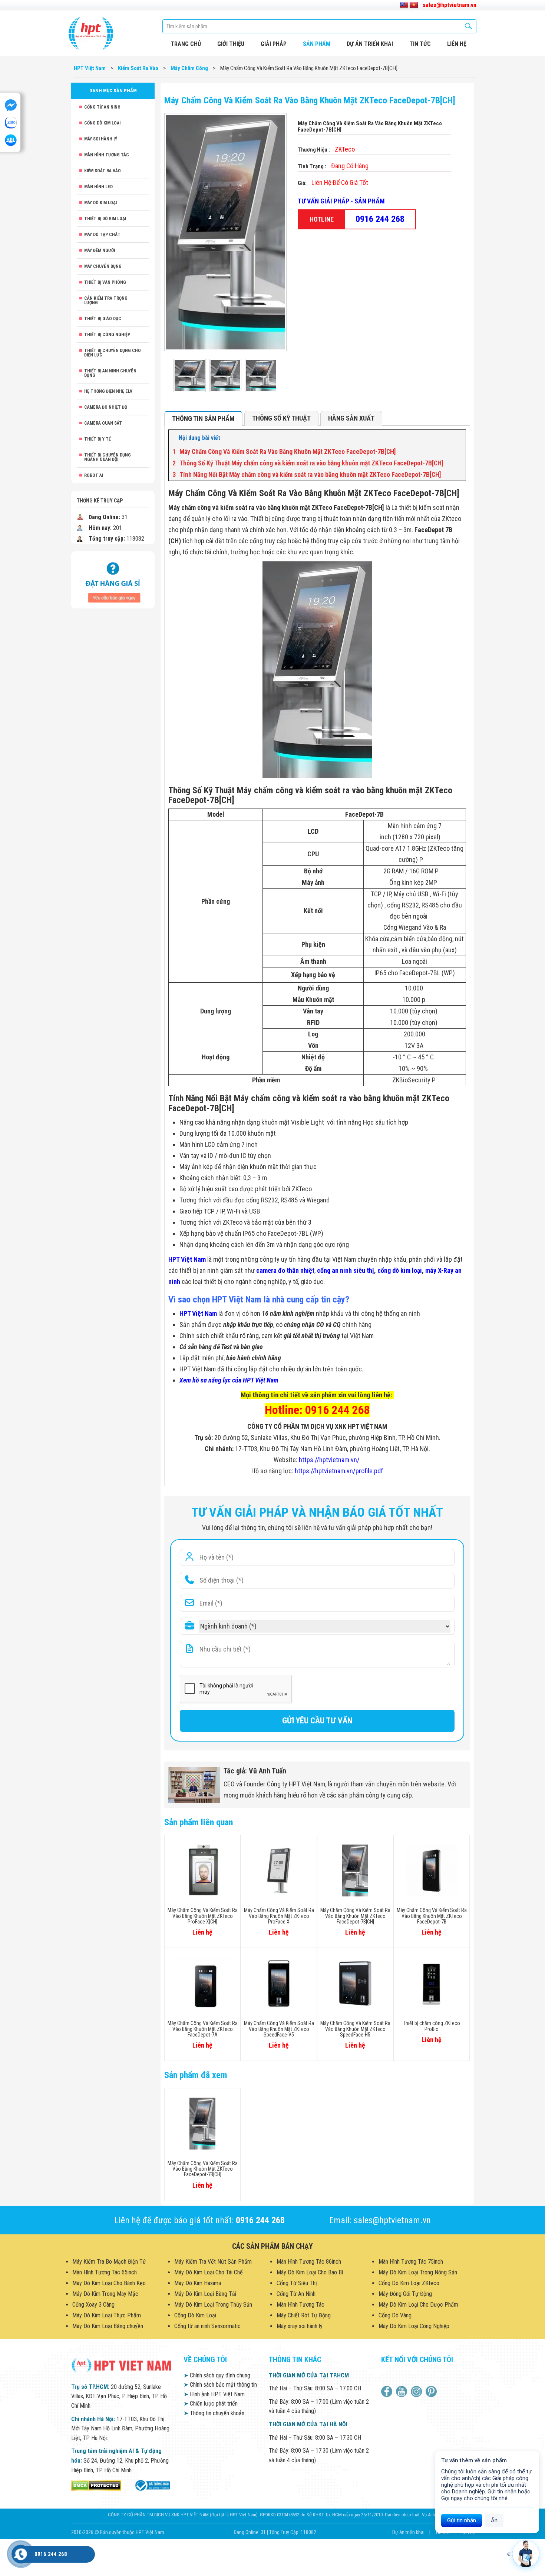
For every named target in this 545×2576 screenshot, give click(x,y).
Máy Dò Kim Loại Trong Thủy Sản (213, 2305)
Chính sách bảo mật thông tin (220, 2385)
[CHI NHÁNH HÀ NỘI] (21, 2554)
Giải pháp (274, 44)
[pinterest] (432, 2391)
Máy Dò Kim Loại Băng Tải (205, 2294)
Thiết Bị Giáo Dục (103, 319)
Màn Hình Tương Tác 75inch (411, 2262)
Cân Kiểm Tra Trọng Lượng (106, 301)
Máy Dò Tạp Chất (102, 235)
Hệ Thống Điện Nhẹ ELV (108, 391)
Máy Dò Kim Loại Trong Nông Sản (418, 2272)
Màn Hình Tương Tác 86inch (309, 2262)
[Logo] (91, 33)
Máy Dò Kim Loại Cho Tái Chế (209, 2272)
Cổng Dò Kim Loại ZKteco (409, 2283)
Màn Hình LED (98, 187)
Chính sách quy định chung (217, 2375)
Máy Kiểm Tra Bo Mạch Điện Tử (109, 2262)
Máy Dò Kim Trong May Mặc (105, 2294)
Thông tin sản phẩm (203, 419)
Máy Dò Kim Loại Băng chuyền (108, 2326)
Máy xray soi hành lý (300, 2326)
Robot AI (94, 475)
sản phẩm (317, 44)
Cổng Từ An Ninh (102, 107)
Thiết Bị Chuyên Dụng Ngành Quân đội (108, 457)
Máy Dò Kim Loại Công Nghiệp (414, 2326)
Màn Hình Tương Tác (107, 155)
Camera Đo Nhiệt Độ (106, 407)
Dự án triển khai (370, 44)
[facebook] (388, 2391)
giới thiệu (231, 44)
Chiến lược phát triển (211, 2404)
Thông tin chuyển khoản (214, 2413)
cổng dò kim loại (400, 1270)
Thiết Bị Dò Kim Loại (105, 219)
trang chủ (186, 44)
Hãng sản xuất (351, 418)
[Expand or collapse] (457, 438)
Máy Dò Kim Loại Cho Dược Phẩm (418, 2305)
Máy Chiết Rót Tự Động (304, 2315)
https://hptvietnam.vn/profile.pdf (339, 1471)
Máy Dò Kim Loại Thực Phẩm (107, 2315)
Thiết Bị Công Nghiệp (107, 335)
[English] (404, 5)
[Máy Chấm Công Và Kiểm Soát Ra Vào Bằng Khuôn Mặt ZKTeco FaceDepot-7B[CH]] (190, 375)
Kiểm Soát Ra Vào (103, 171)
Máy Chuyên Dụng (103, 266)
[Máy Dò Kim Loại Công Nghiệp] (152, 2485)
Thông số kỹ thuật (281, 418)
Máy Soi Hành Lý (101, 139)
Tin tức (420, 44)
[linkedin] (417, 2391)
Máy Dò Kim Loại (100, 203)
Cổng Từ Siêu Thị (297, 2283)
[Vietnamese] (414, 5)
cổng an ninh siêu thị (346, 1270)
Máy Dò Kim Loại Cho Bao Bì (310, 2272)
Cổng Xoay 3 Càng (93, 2305)
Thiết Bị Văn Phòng (105, 282)
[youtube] (402, 2391)
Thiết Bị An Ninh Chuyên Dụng (110, 373)
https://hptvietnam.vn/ (329, 1460)
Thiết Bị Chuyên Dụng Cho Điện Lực (113, 353)
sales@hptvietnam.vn (450, 5)
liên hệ (457, 44)
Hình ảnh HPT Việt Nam (214, 2394)
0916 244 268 (380, 219)
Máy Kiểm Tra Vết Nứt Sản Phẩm (213, 2262)
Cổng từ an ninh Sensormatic (207, 2326)
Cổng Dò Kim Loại (102, 123)
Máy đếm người (100, 250)
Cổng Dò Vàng (395, 2315)
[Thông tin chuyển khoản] (113, 579)
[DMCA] (96, 2485)
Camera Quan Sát (103, 423)
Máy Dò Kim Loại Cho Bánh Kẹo (109, 2283)
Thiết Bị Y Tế (98, 439)
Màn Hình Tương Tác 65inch (105, 2272)
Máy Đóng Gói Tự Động (405, 2294)
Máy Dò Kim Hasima (198, 2283)
